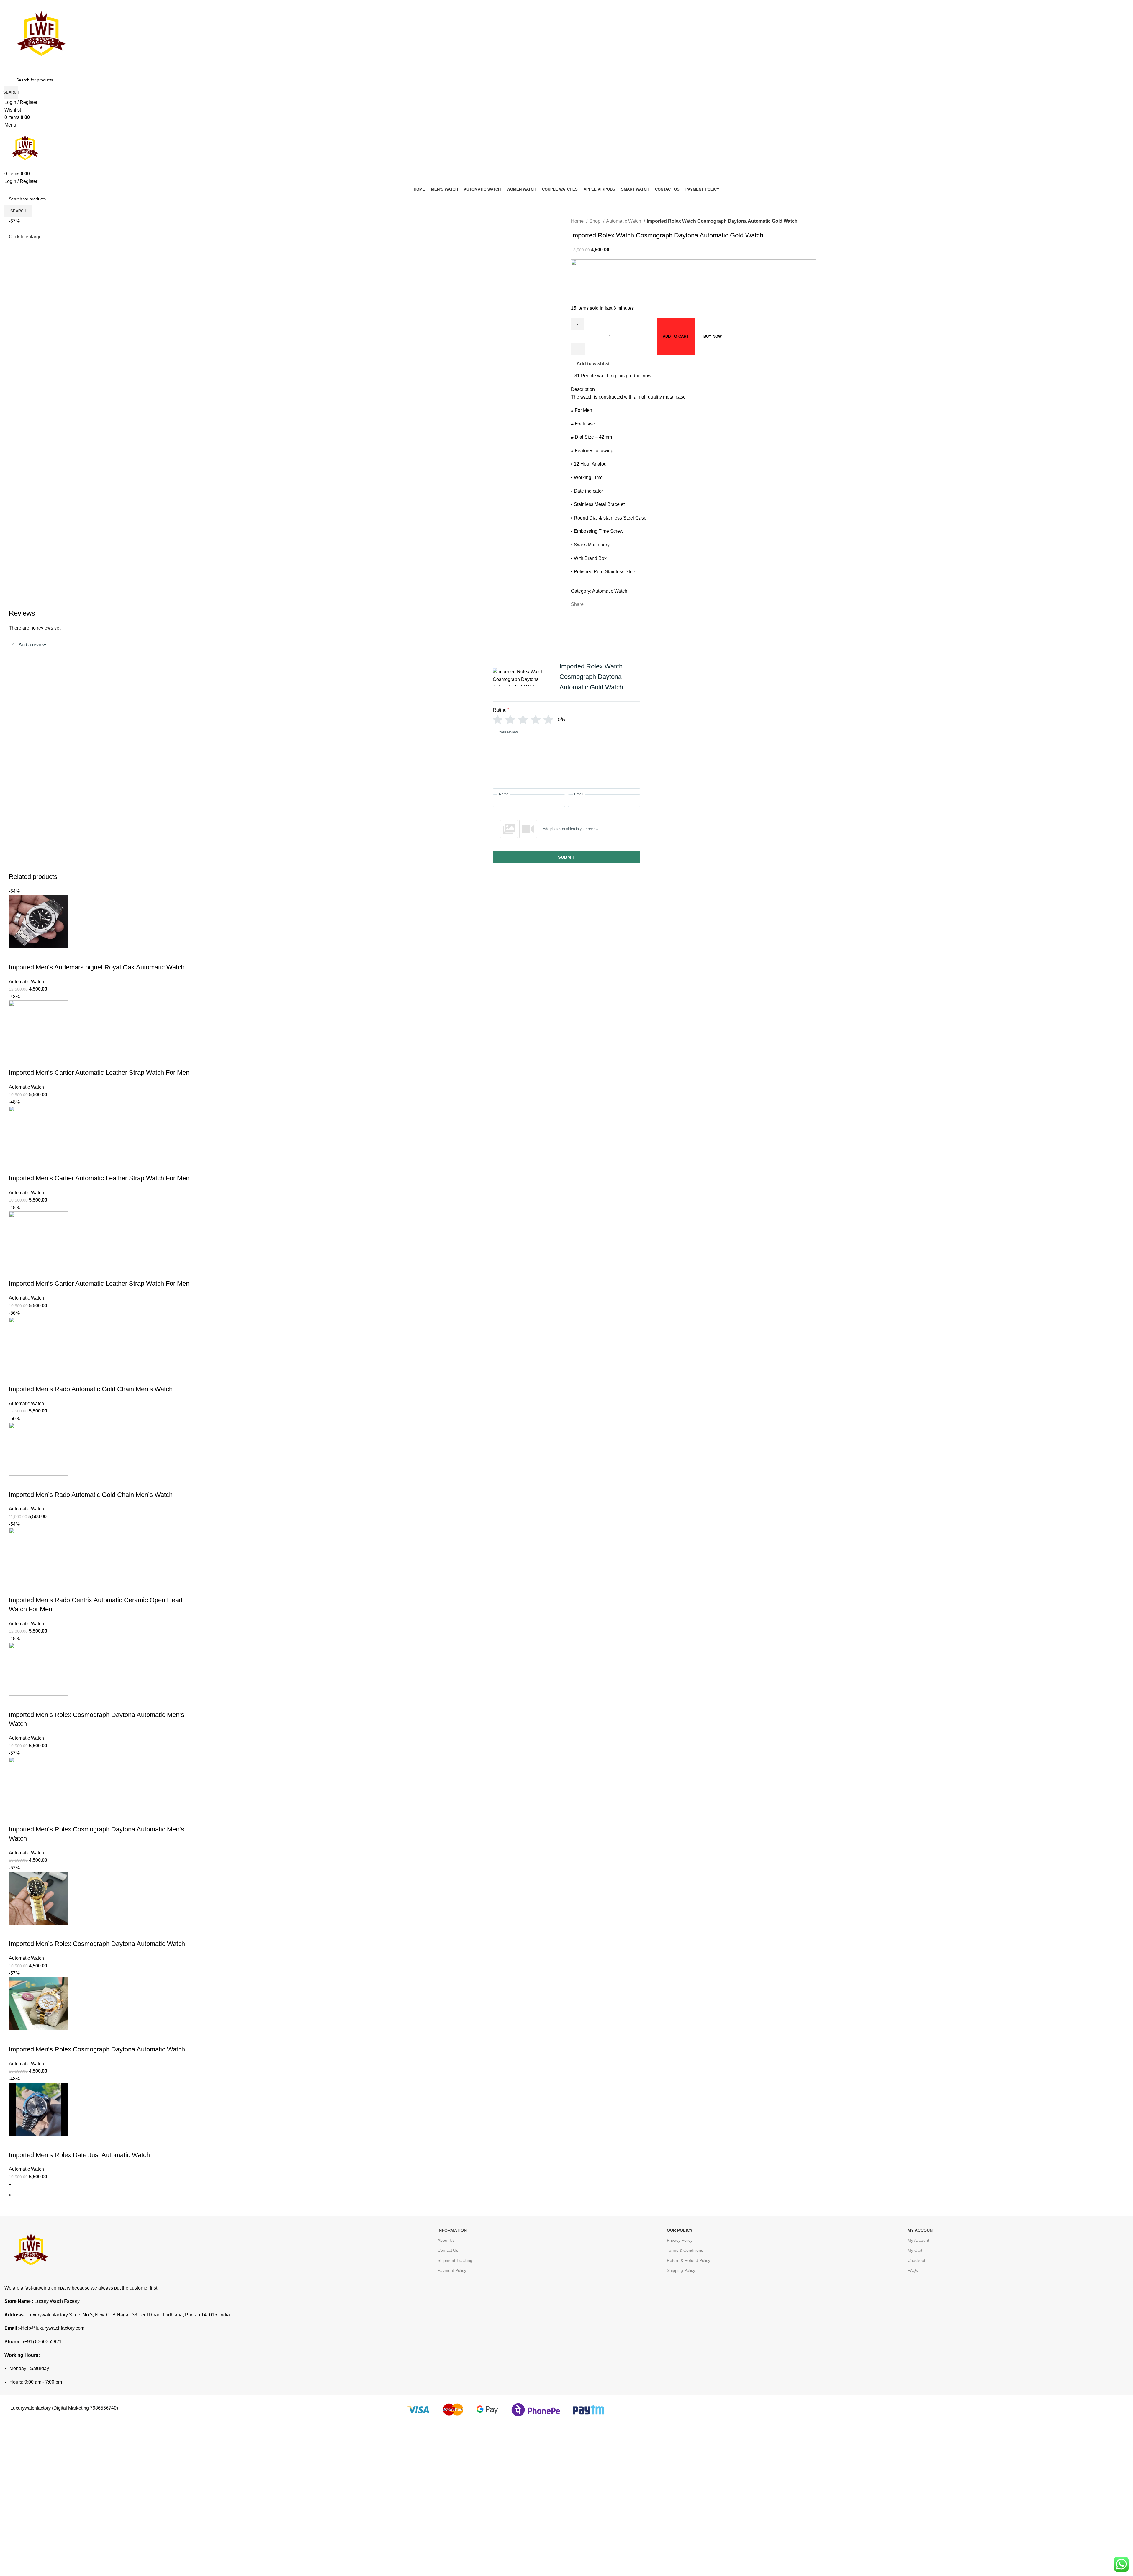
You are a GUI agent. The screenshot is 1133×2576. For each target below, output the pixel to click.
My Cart (915, 2250)
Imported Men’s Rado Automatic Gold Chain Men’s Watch (91, 1389)
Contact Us (448, 2250)
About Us (446, 2240)
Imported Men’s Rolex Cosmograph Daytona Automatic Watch (97, 1944)
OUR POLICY (680, 2230)
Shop (595, 221)
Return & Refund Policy (689, 2260)
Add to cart (676, 336)
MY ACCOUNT (921, 2230)
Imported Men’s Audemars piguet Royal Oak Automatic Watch (97, 967)
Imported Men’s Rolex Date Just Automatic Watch (79, 2155)
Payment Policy (452, 2270)
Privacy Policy (680, 2240)
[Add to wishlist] (48, 956)
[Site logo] (41, 36)
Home (578, 221)
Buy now (713, 336)
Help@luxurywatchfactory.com (53, 2328)
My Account (918, 2240)
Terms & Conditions (685, 2250)
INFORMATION (452, 2230)
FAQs (913, 2270)
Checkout (916, 2260)
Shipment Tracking (455, 2260)
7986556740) (104, 2408)
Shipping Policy (681, 2270)
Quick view (32, 956)
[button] (16, 956)
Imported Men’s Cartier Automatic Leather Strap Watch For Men (99, 1072)
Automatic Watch (624, 221)
